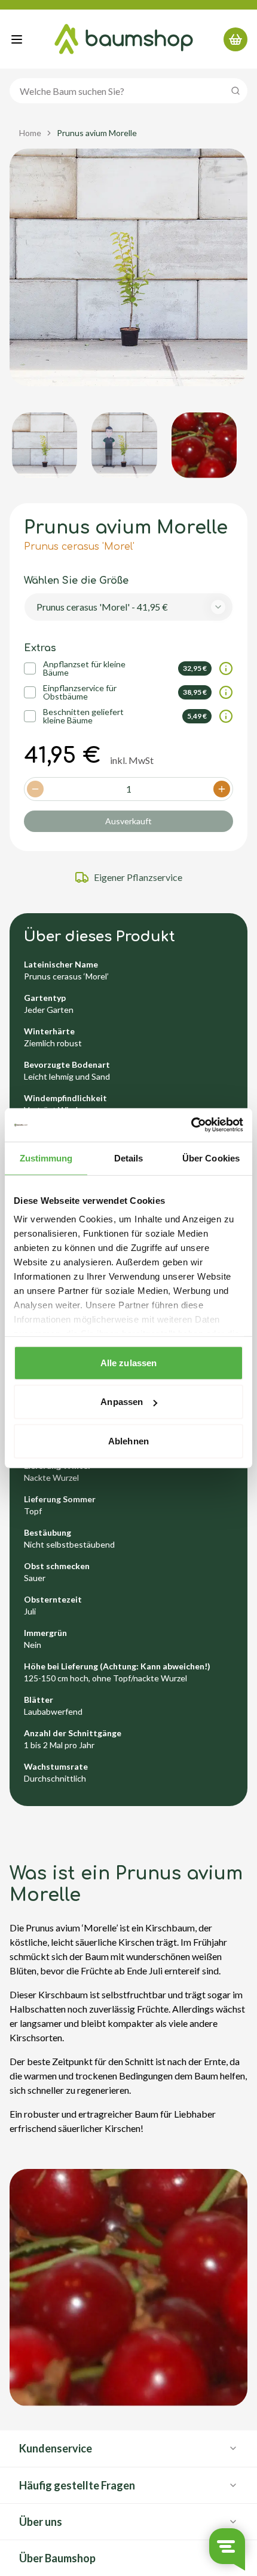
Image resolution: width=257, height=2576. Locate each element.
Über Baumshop (57, 2558)
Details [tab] (129, 1158)
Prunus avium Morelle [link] (97, 133)
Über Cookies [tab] (211, 1158)
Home (30, 133)
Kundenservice (56, 2448)
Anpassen (122, 1402)
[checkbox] (30, 668)
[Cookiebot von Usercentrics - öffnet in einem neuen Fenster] (191, 1125)
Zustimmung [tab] (46, 1158)
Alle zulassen (128, 1362)
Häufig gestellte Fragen (77, 2485)
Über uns (41, 2522)
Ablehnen (128, 1440)
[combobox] (128, 607)
